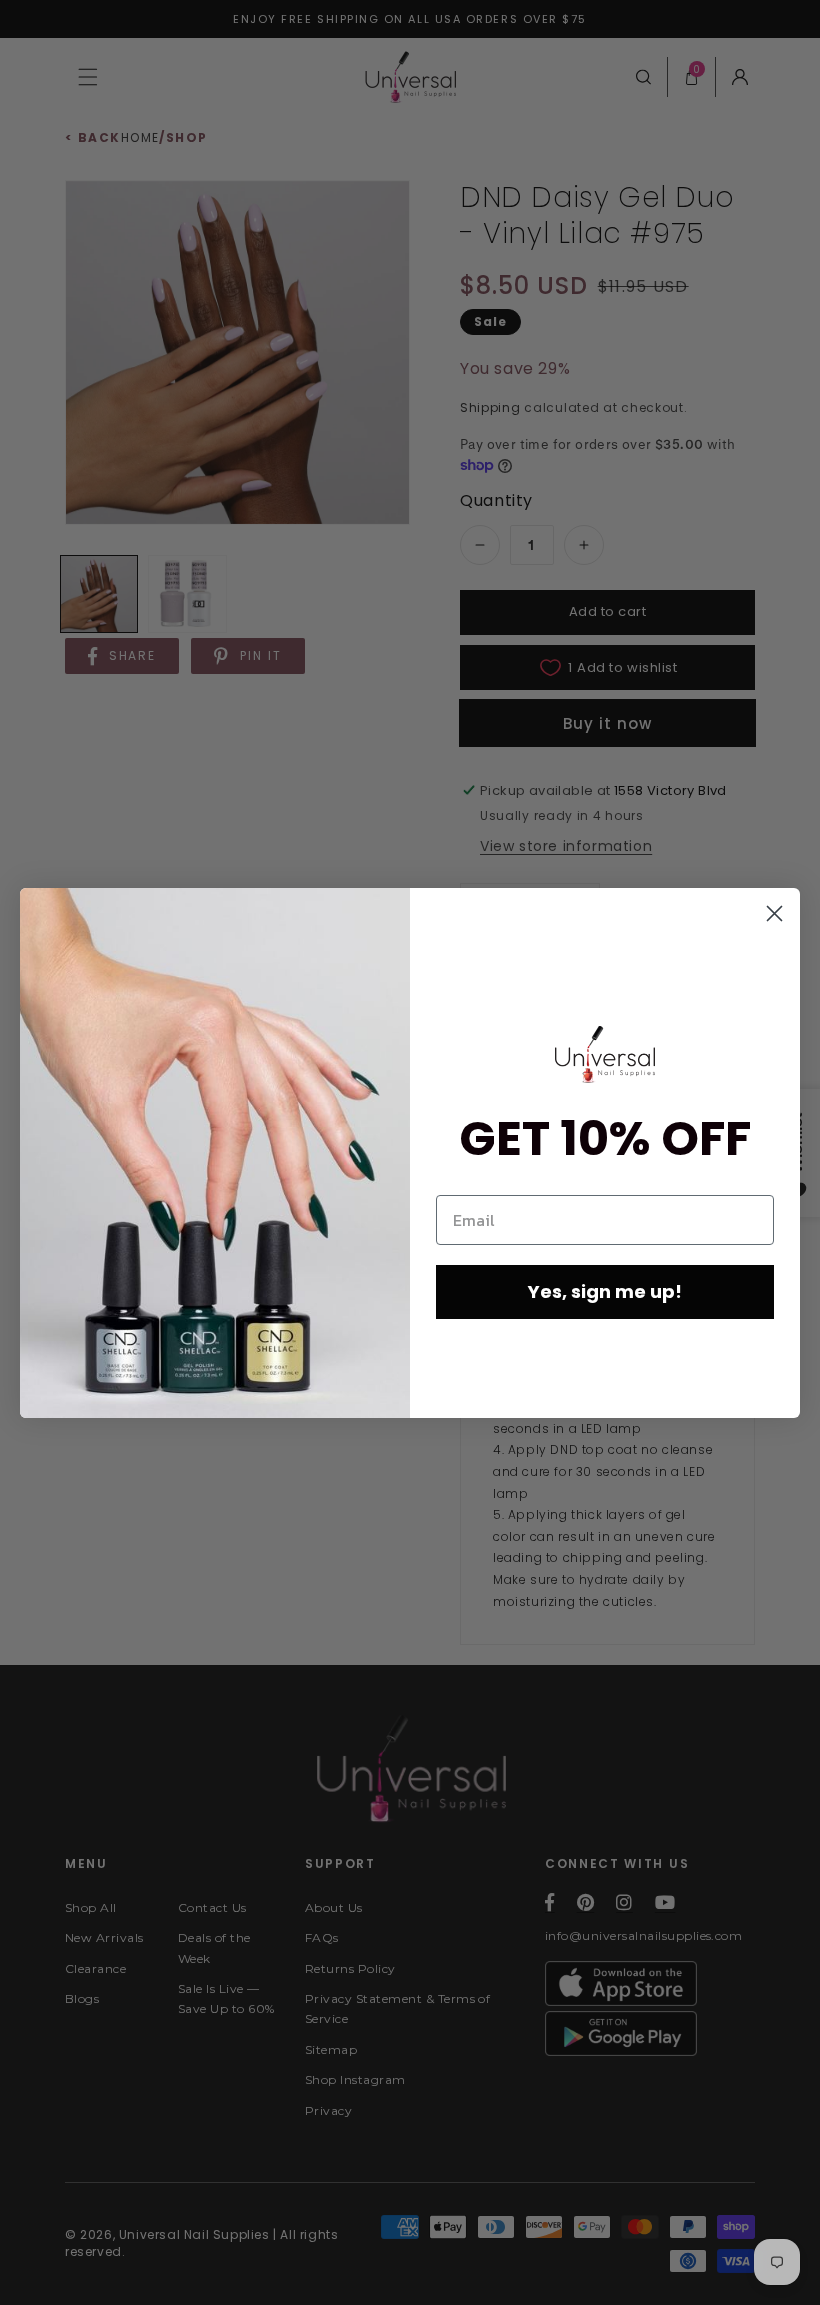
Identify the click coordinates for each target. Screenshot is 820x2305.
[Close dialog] (774, 913)
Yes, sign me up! (605, 1291)
